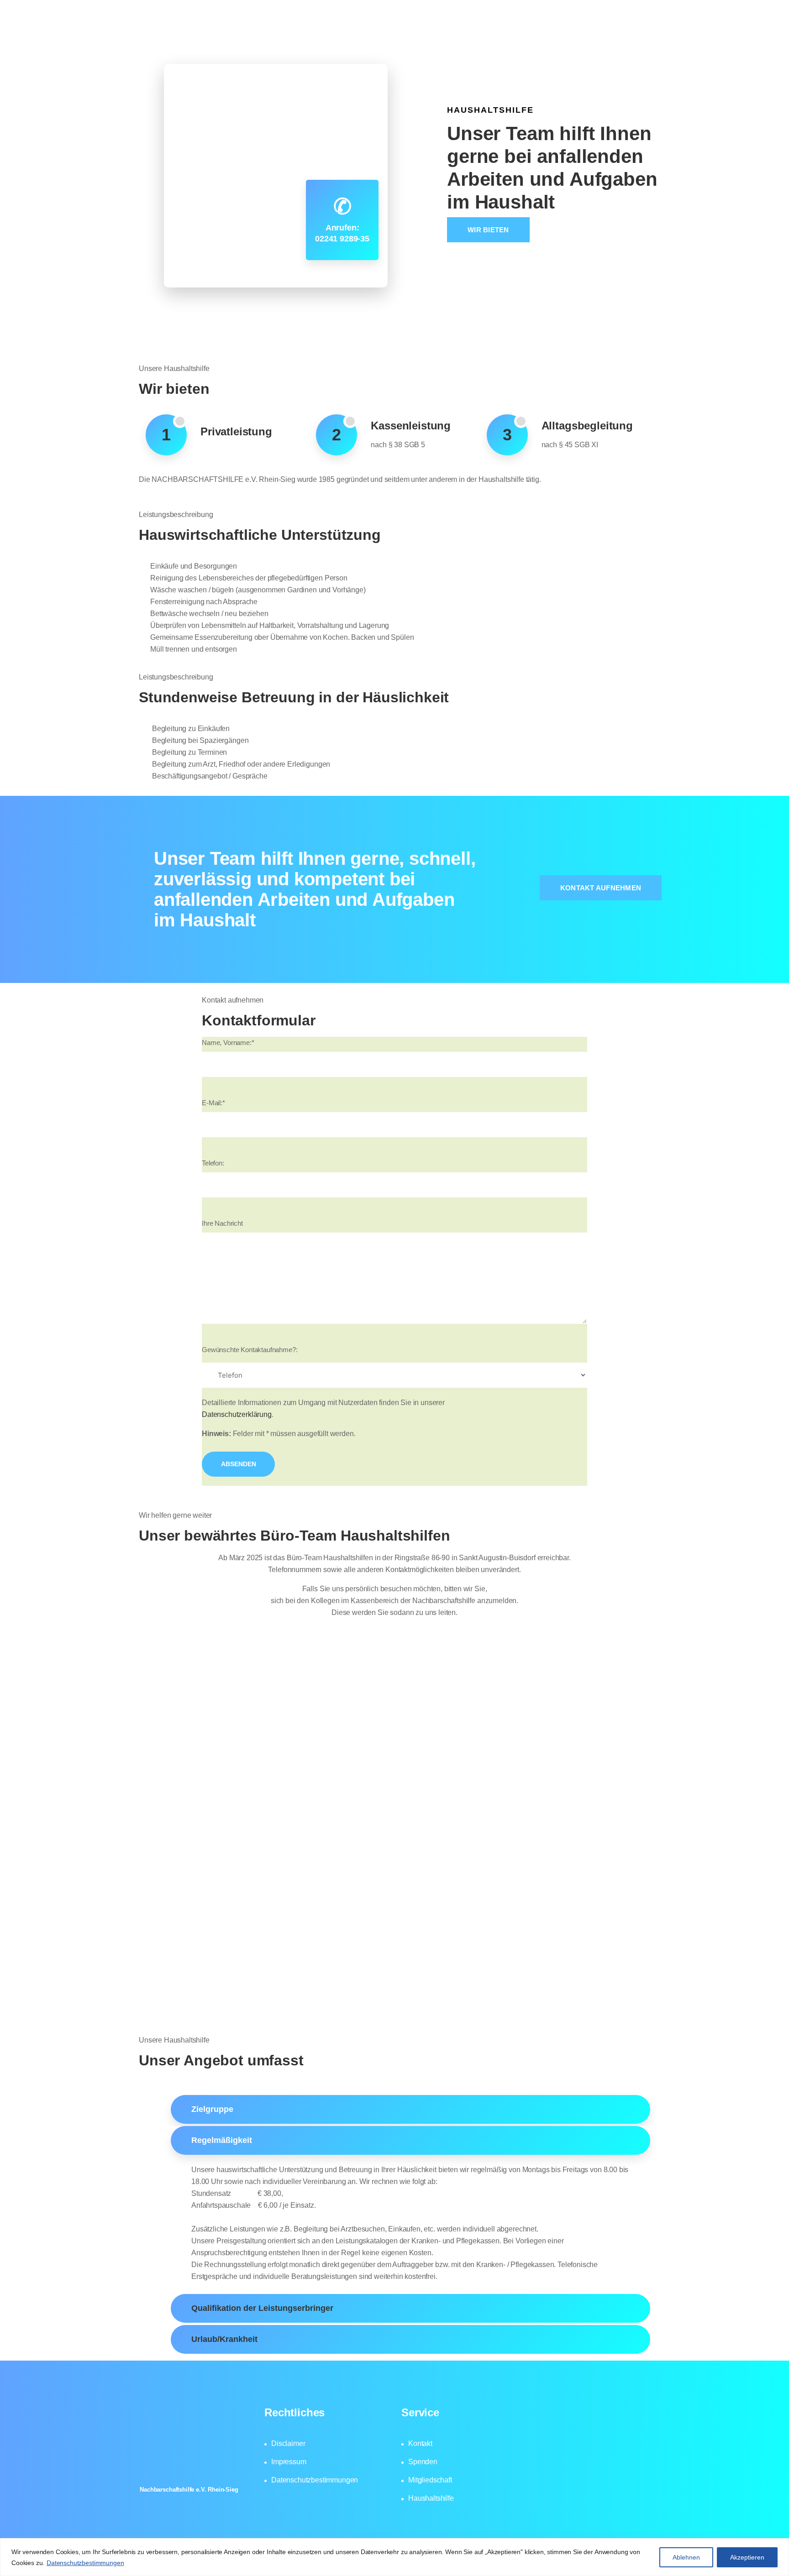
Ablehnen (686, 2557)
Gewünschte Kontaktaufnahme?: (250, 1350)
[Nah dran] (779, 2546)
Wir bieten (488, 230)
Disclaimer (288, 2443)
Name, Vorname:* (228, 1042)
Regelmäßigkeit (222, 2140)
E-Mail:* (213, 1103)
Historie (369, 34)
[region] (394, 2557)
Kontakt (420, 2443)
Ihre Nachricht (222, 1223)
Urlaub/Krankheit (224, 2339)
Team (414, 34)
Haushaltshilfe (567, 34)
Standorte (503, 34)
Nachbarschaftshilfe (300, 34)
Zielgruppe (212, 2109)
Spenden (423, 2462)
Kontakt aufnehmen (601, 888)
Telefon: (213, 1163)
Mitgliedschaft (637, 34)
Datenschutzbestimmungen (85, 2563)
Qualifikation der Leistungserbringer (262, 2308)
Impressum (289, 2462)
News (455, 34)
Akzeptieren (747, 2557)
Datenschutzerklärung (237, 1414)
